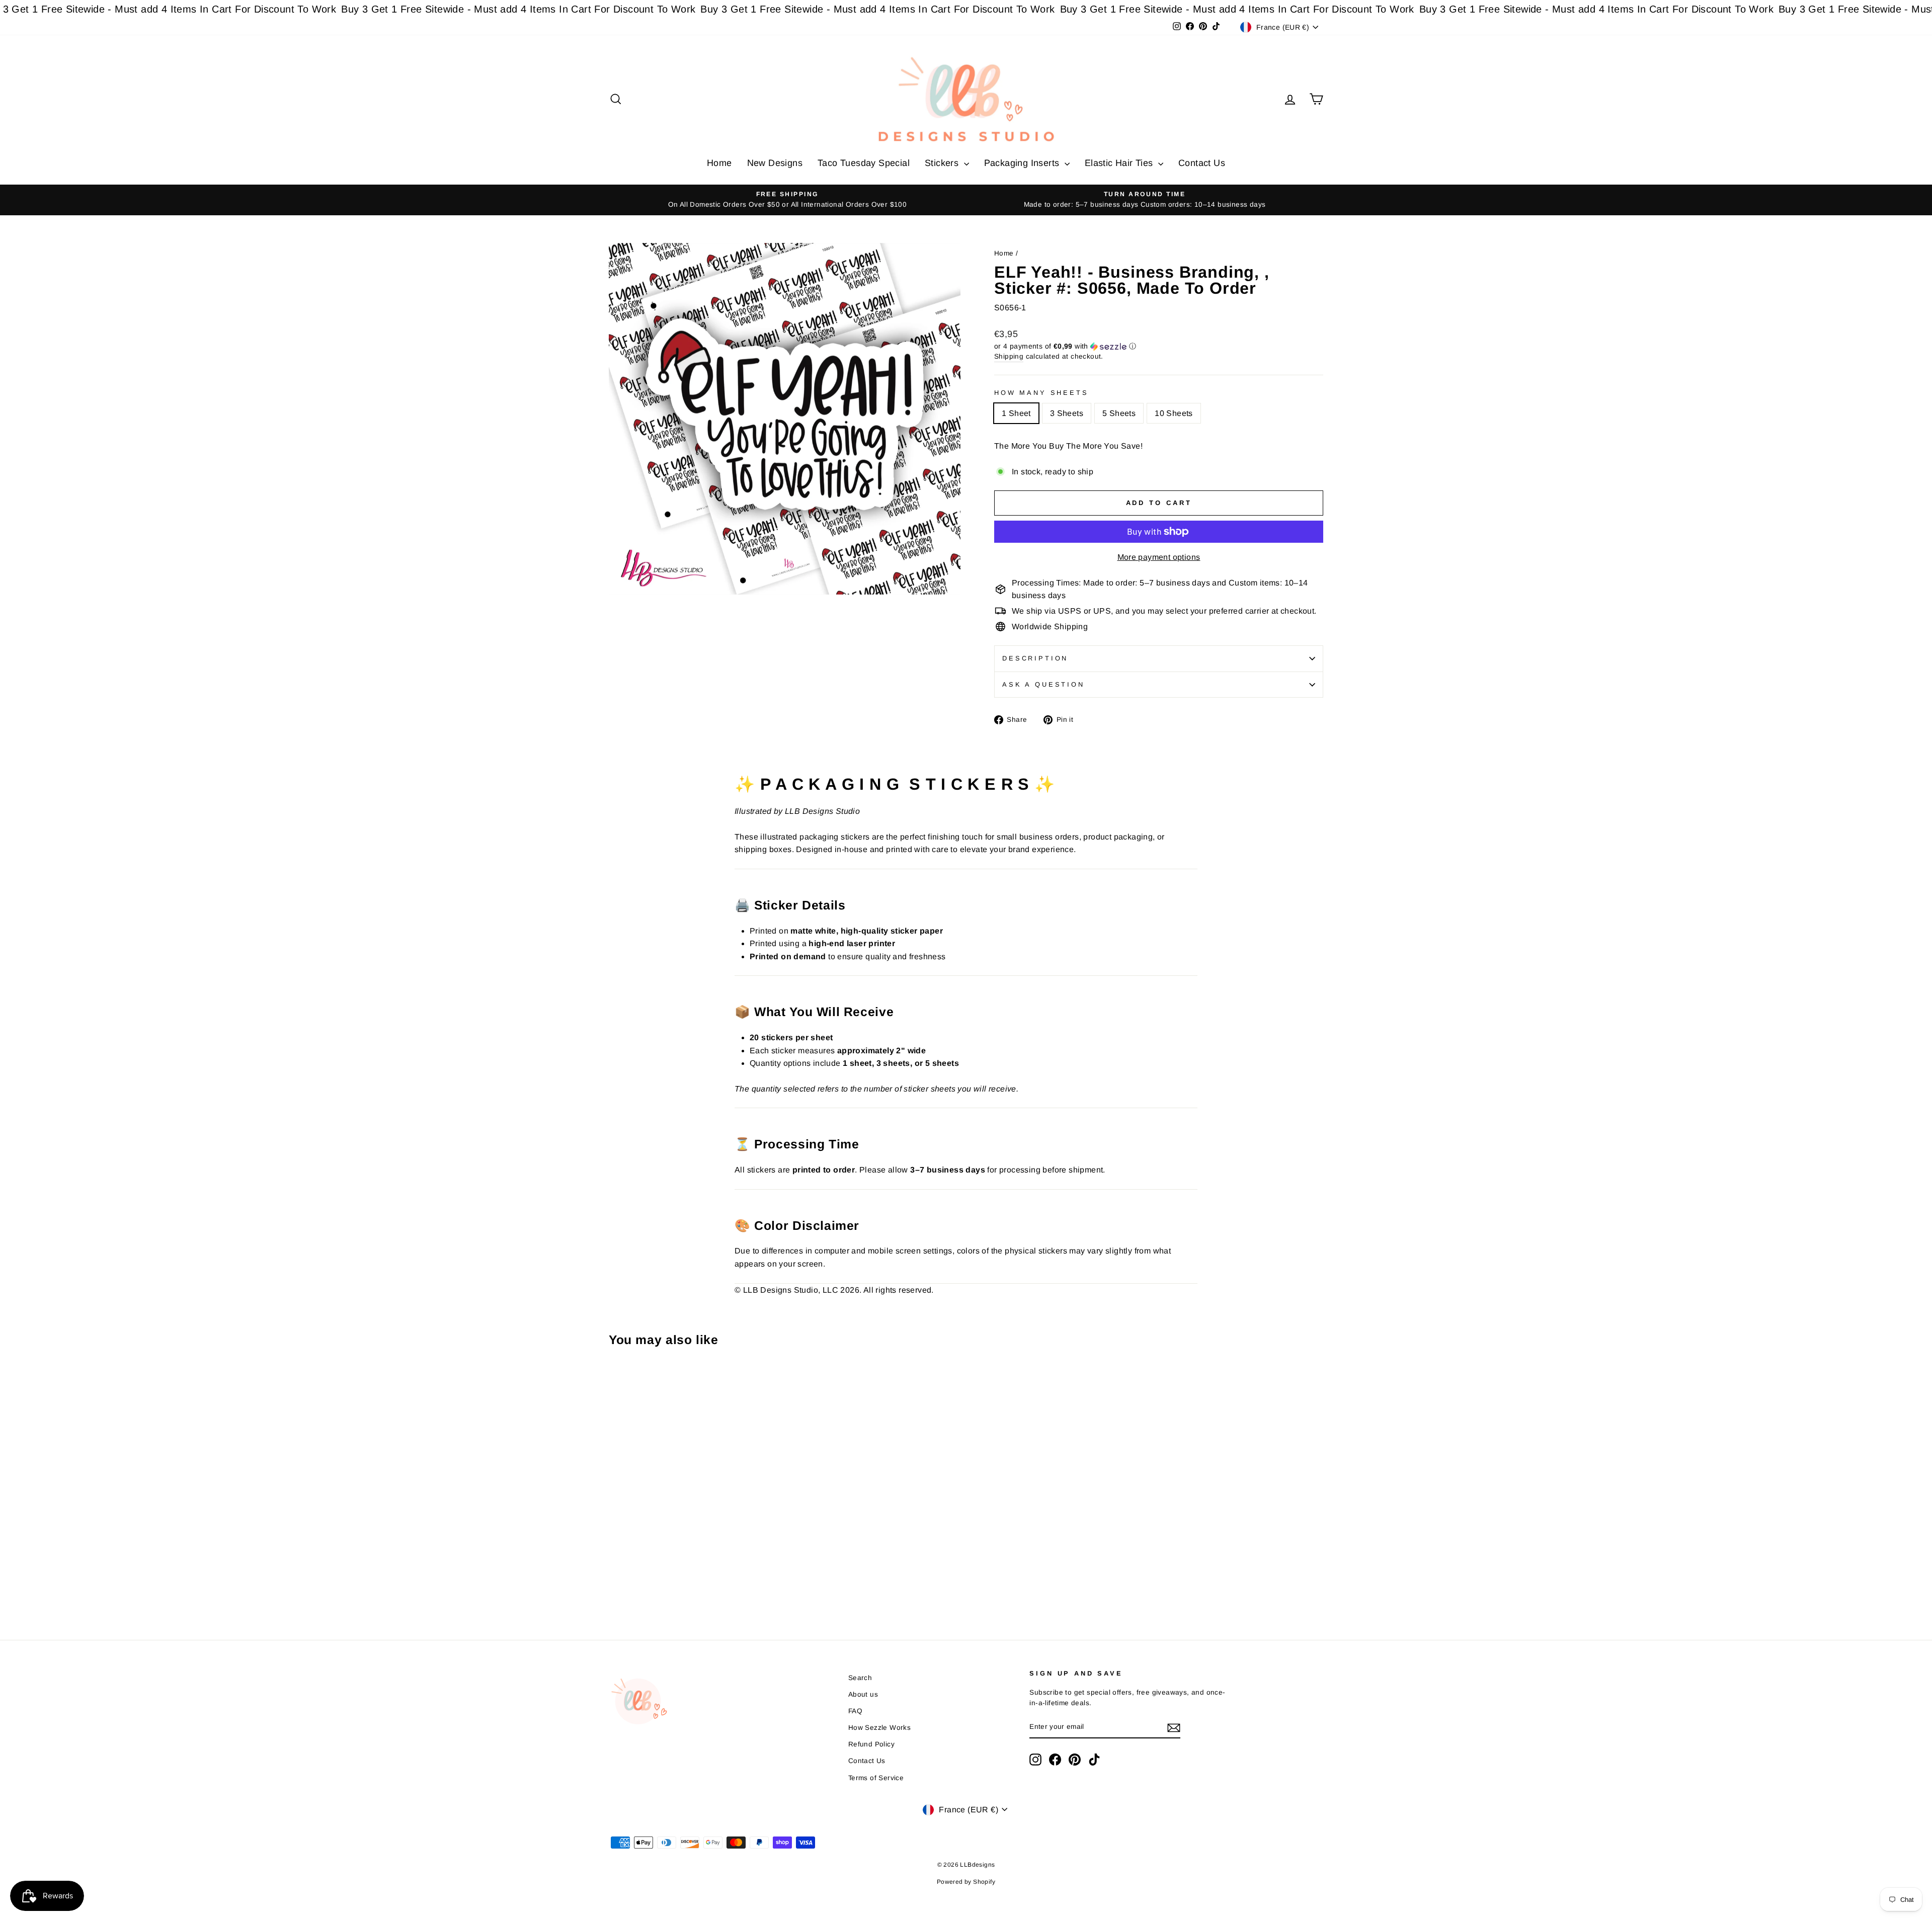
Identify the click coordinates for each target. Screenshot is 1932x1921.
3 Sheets (1067, 413)
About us (863, 1694)
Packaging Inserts (1023, 163)
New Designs (775, 163)
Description (1035, 658)
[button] (1159, 346)
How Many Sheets (1041, 393)
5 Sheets (1119, 413)
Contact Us (1202, 163)
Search (860, 1678)
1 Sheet (1016, 413)
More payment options (1159, 557)
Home (719, 163)
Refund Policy (871, 1744)
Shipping (1009, 356)
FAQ (855, 1711)
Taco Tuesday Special (864, 163)
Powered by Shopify (966, 1882)
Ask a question (1043, 684)
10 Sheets (1174, 413)
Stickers (943, 163)
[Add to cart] (619, 1382)
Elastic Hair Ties (1120, 163)
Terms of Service (876, 1778)
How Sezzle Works (879, 1728)
